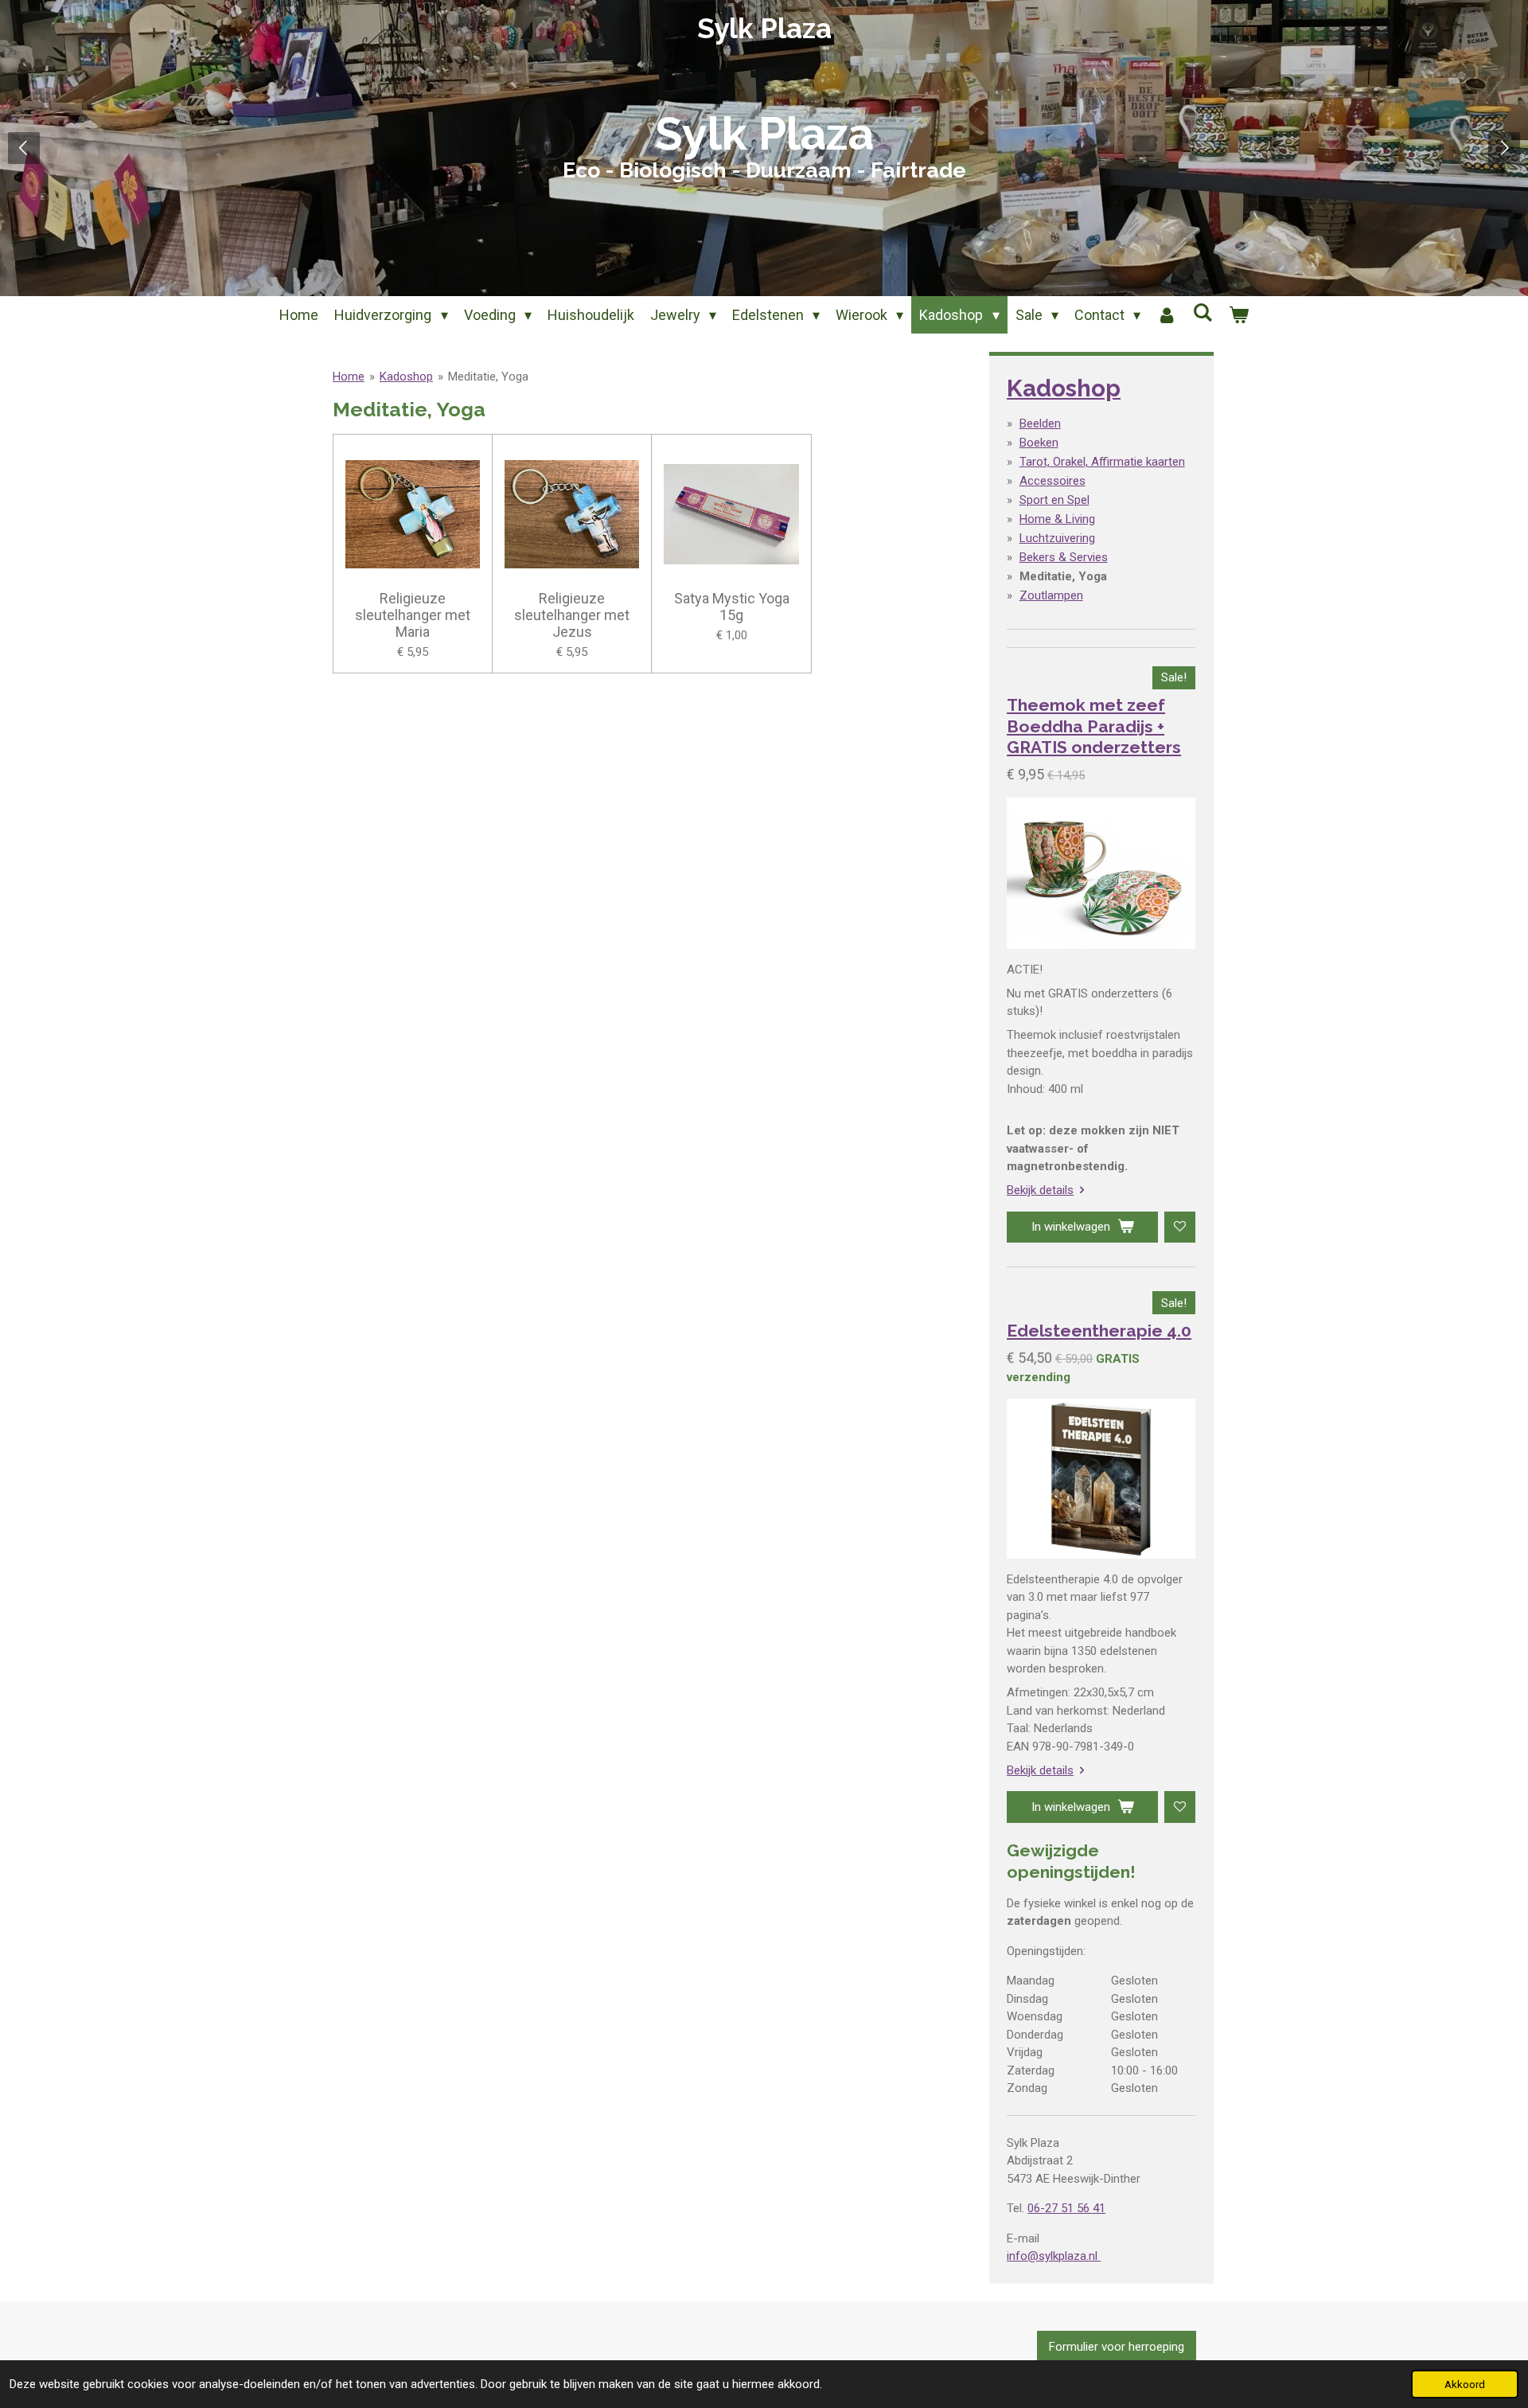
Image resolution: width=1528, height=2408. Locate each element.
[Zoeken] (1202, 312)
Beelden (1040, 423)
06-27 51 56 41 (1066, 2208)
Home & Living (1057, 519)
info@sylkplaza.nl (1054, 2256)
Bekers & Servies (1064, 557)
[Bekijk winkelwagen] (1238, 315)
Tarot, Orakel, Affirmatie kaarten (1102, 462)
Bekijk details (1040, 1190)
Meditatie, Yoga (488, 377)
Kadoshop (406, 377)
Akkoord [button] (1465, 2384)
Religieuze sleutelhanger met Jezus (572, 615)
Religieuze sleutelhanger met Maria (413, 615)
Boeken (1039, 443)
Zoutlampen (1051, 595)
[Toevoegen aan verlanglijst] (1180, 1227)
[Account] (1166, 315)
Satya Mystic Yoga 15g (732, 607)
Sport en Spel (1054, 500)
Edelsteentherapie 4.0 (1099, 1331)
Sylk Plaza (764, 28)
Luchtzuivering (1057, 538)
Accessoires (1052, 481)
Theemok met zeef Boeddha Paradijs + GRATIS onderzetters (1094, 726)
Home (349, 377)
